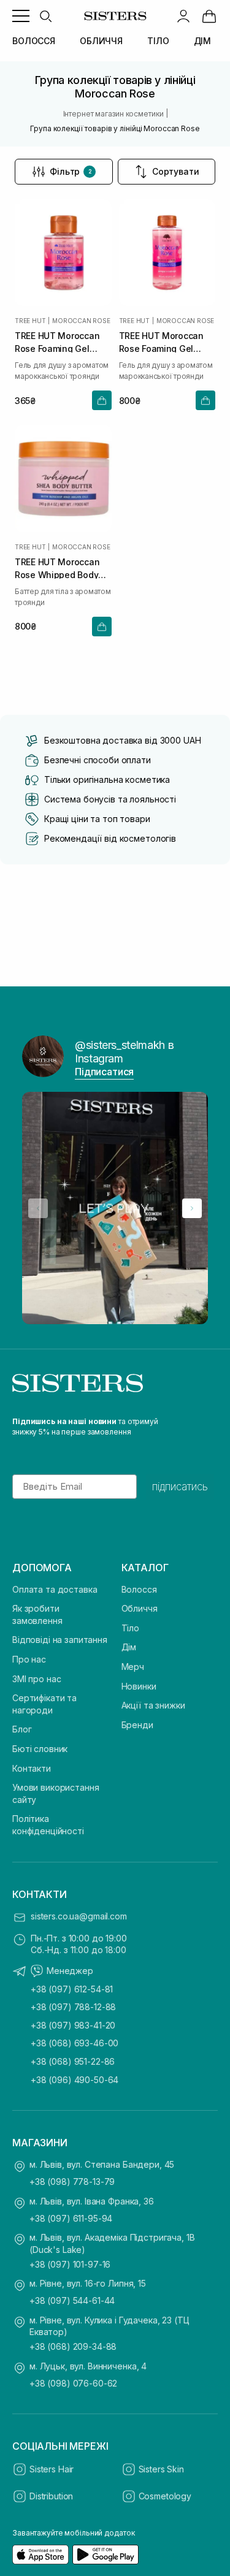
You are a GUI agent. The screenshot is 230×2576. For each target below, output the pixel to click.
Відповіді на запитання (60, 1640)
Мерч (133, 1667)
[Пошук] (45, 16)
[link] (209, 16)
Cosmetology (165, 2496)
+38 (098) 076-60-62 (73, 2383)
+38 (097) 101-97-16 (70, 2264)
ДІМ (203, 41)
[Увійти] (183, 16)
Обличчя (140, 1608)
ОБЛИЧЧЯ (101, 41)
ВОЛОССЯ (34, 41)
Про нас (29, 1659)
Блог (22, 1729)
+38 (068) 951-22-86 (73, 2061)
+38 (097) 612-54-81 (72, 1989)
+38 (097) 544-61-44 (72, 2300)
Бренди (137, 1725)
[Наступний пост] (192, 1208)
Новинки (139, 1686)
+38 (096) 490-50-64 (75, 2080)
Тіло (130, 1628)
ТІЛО (158, 41)
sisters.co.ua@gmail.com (79, 1916)
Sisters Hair (52, 2469)
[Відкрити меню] (21, 16)
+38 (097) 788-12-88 (73, 2007)
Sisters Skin (161, 2469)
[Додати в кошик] (102, 400)
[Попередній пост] (38, 1208)
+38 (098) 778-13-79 (72, 2182)
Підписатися (104, 1072)
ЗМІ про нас (36, 1679)
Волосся (139, 1589)
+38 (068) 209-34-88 (73, 2346)
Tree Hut (30, 321)
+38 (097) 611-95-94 (71, 2218)
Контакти (32, 1768)
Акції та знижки (153, 1705)
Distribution (51, 2496)
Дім (129, 1647)
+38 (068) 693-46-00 (75, 2043)
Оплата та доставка (55, 1589)
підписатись (180, 1487)
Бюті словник (40, 1749)
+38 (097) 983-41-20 (73, 2025)
